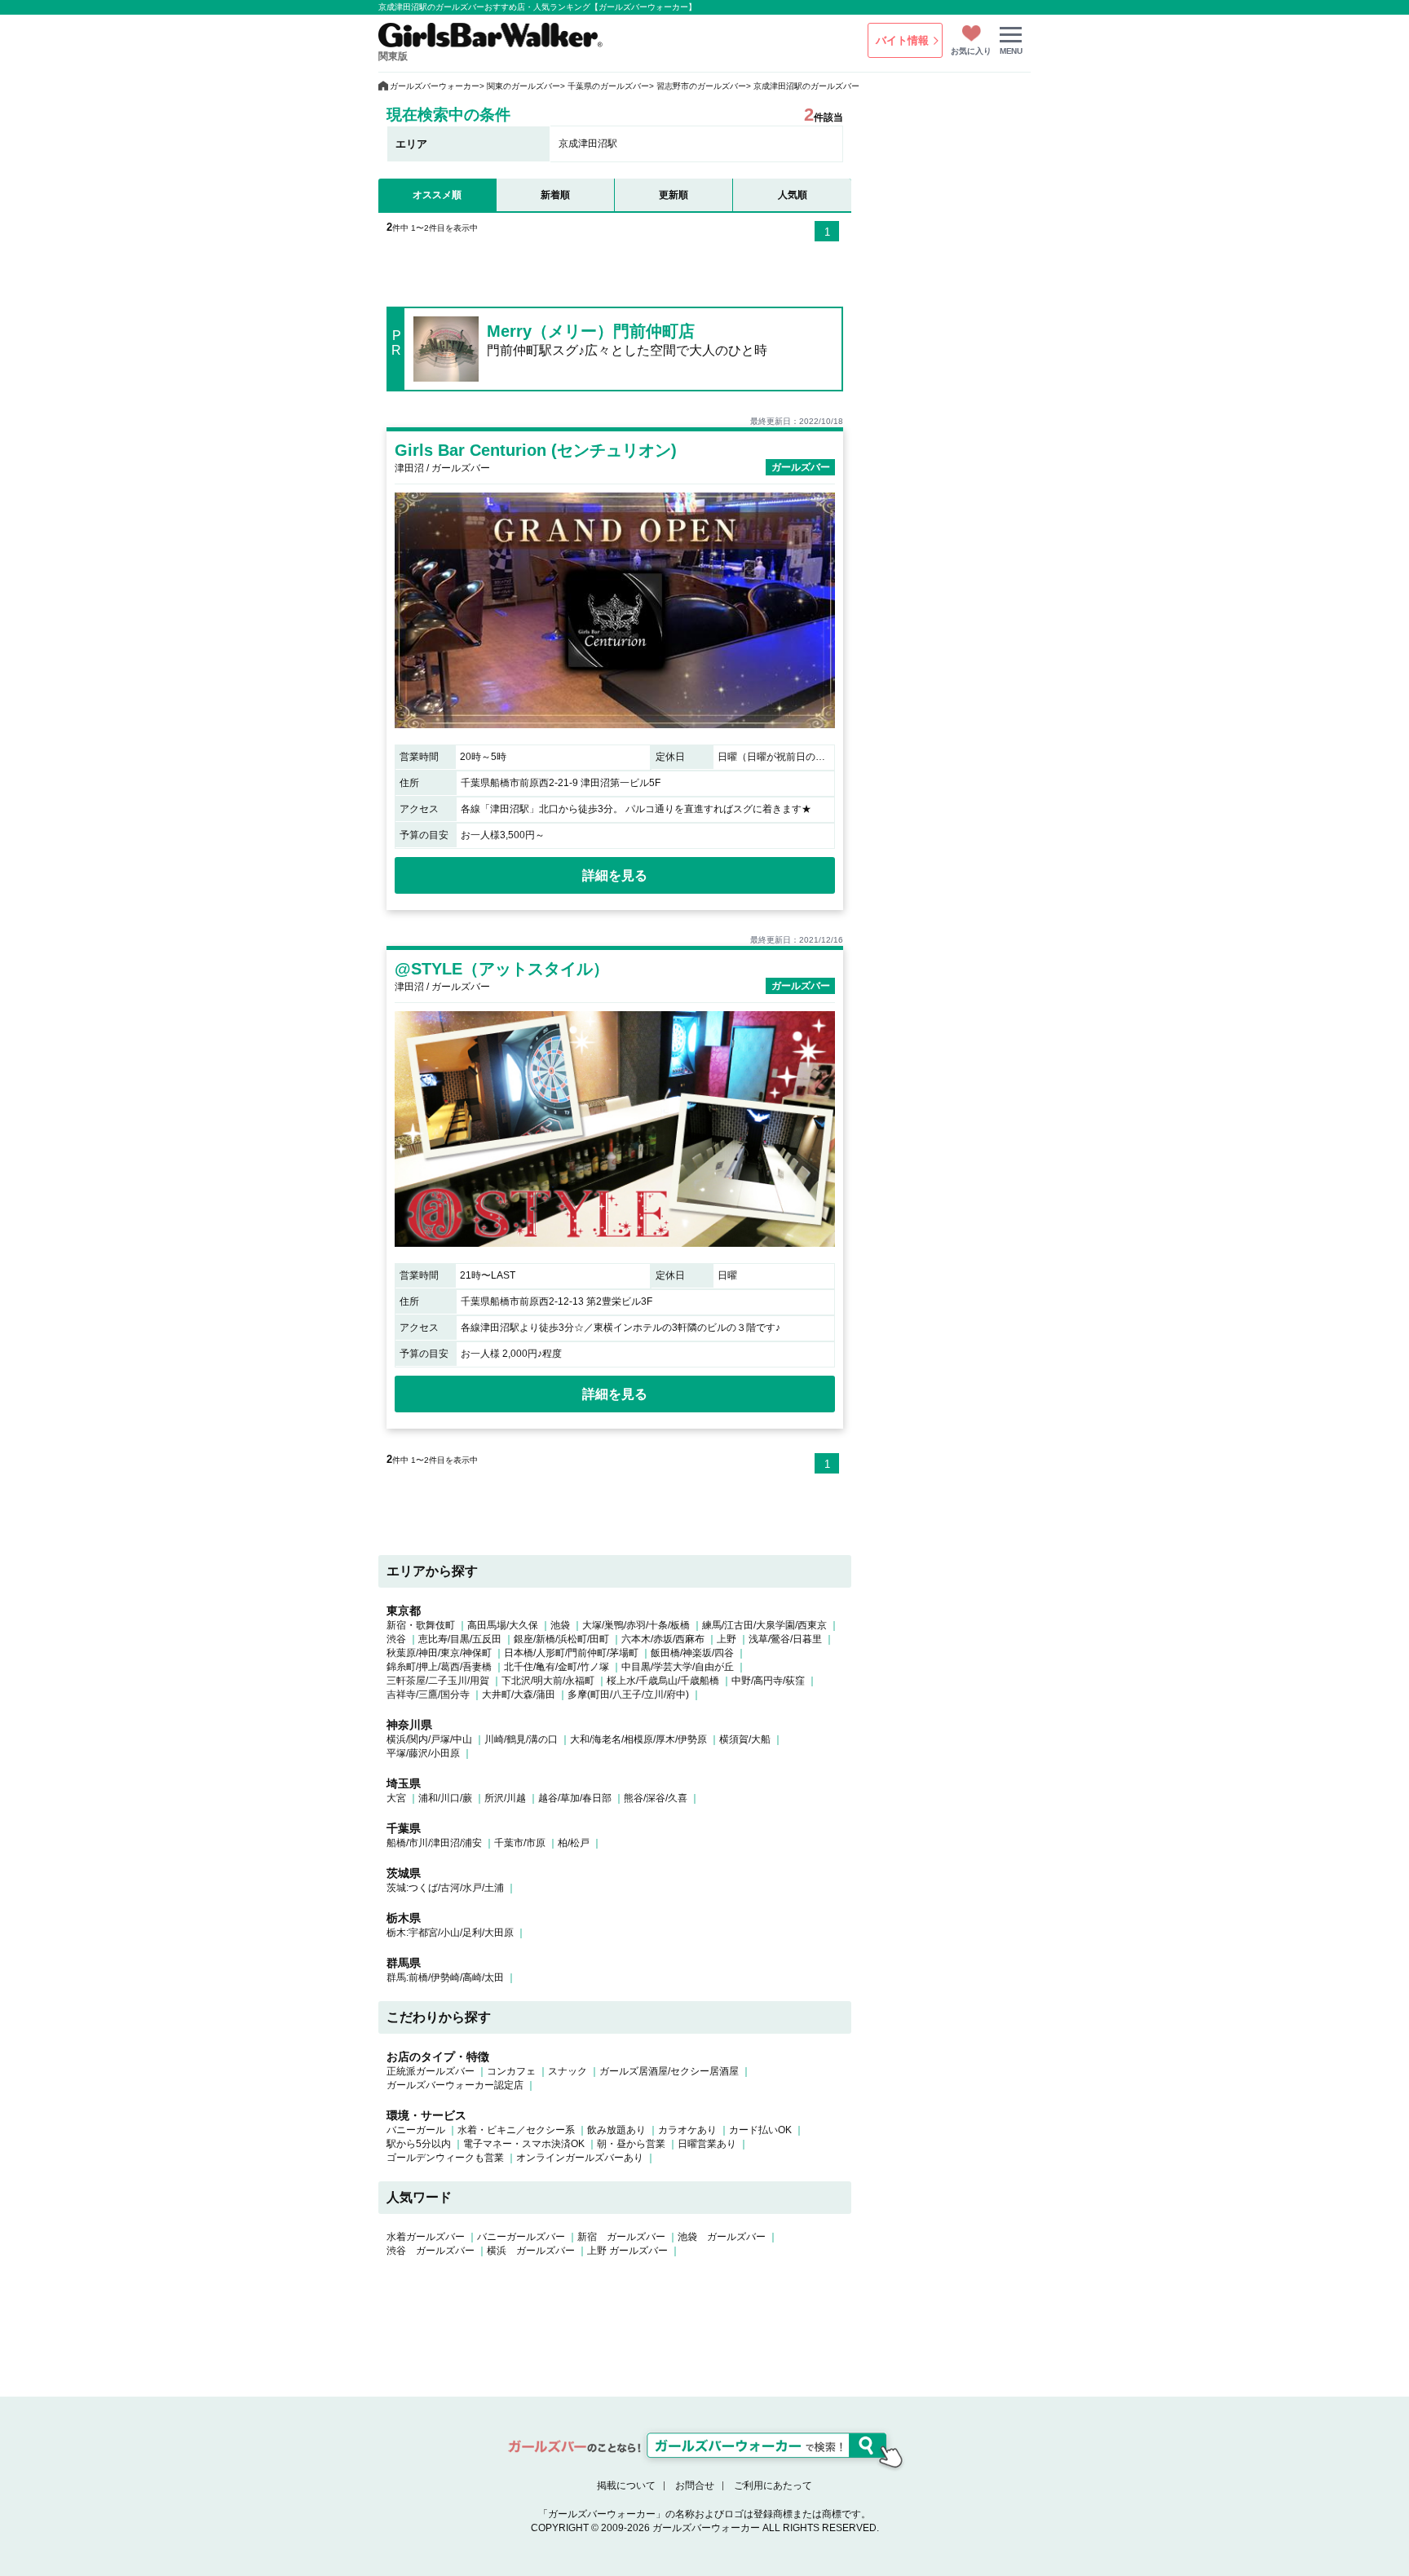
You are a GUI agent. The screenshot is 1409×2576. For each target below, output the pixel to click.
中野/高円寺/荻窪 (768, 1681)
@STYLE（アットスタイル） (502, 969)
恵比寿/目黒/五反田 (460, 1639)
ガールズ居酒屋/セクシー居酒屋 (669, 2071)
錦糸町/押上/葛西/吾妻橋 (439, 1667)
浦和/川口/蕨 (445, 1798)
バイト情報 (902, 40)
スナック (568, 2071)
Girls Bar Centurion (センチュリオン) (536, 450)
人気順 (793, 195)
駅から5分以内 (419, 2144)
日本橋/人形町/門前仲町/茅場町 (571, 1653)
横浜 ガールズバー (531, 2251)
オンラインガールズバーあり (580, 2158)
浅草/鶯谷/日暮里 (785, 1639)
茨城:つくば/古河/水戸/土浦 (445, 1888)
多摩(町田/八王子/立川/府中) (628, 1695)
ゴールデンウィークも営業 (445, 2158)
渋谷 (396, 1639)
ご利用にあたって (773, 2485)
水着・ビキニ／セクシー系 (516, 2130)
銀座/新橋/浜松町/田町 (561, 1639)
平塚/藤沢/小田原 (423, 1753)
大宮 (396, 1798)
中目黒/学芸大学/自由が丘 (678, 1667)
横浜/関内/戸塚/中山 (429, 1739)
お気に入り (971, 51)
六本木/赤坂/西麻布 (663, 1639)
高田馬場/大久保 (503, 1625)
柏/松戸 (574, 1843)
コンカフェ (511, 2071)
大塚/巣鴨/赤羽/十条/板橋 (636, 1625)
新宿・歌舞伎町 (421, 1625)
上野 (727, 1639)
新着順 (555, 195)
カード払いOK (760, 2130)
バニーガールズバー (521, 2237)
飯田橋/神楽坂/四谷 (692, 1653)
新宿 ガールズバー (621, 2237)
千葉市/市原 (520, 1843)
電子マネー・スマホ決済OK (524, 2144)
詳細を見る (615, 875)
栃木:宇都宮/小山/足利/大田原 (450, 1933)
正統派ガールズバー (431, 2071)
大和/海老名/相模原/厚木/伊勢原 (638, 1739)
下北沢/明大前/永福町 (548, 1681)
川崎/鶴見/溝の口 (521, 1739)
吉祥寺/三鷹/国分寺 (428, 1695)
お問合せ (695, 2485)
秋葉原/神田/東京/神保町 (439, 1653)
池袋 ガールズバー (722, 2237)
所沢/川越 (505, 1798)
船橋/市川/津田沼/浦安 (434, 1843)
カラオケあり (687, 2130)
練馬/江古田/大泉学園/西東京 (764, 1625)
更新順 (674, 195)
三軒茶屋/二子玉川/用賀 (438, 1681)
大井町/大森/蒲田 (519, 1695)
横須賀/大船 (745, 1739)
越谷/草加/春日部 (575, 1798)
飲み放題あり (616, 2130)
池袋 (560, 1625)
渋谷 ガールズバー (431, 2251)
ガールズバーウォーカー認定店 (455, 2085)
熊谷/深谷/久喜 (656, 1798)
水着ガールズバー (426, 2237)
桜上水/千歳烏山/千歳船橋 (663, 1681)
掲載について (626, 2485)
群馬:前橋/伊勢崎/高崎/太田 (445, 1977)
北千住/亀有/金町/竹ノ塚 (557, 1667)
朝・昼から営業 (631, 2144)
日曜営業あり (707, 2144)
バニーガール (416, 2130)
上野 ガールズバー (627, 2251)
